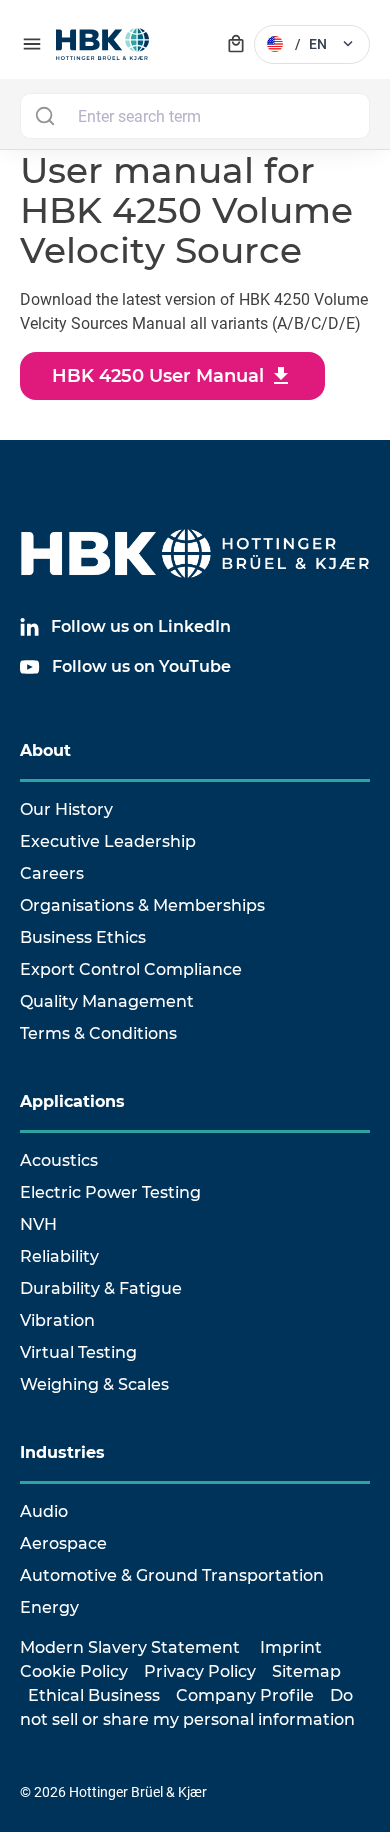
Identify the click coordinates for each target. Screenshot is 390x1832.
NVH (38, 1224)
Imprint (291, 1647)
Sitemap (306, 1671)
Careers (52, 873)
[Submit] (44, 116)
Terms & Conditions (98, 1033)
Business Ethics (83, 937)
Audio (44, 1511)
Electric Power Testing (110, 1192)
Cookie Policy (74, 1671)
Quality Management (107, 1001)
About (45, 750)
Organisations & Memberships (142, 905)
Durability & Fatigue (101, 1288)
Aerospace (63, 1543)
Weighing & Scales (94, 1384)
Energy (49, 1607)
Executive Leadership (108, 841)
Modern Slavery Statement (130, 1647)
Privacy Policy (200, 1671)
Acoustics (59, 1160)
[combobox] (195, 116)
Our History (66, 809)
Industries (62, 1452)
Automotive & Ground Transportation (172, 1575)
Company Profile (245, 1695)
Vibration (57, 1320)
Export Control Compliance (131, 969)
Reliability (59, 1256)
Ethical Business (94, 1695)
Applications (72, 1101)
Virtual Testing (78, 1352)
